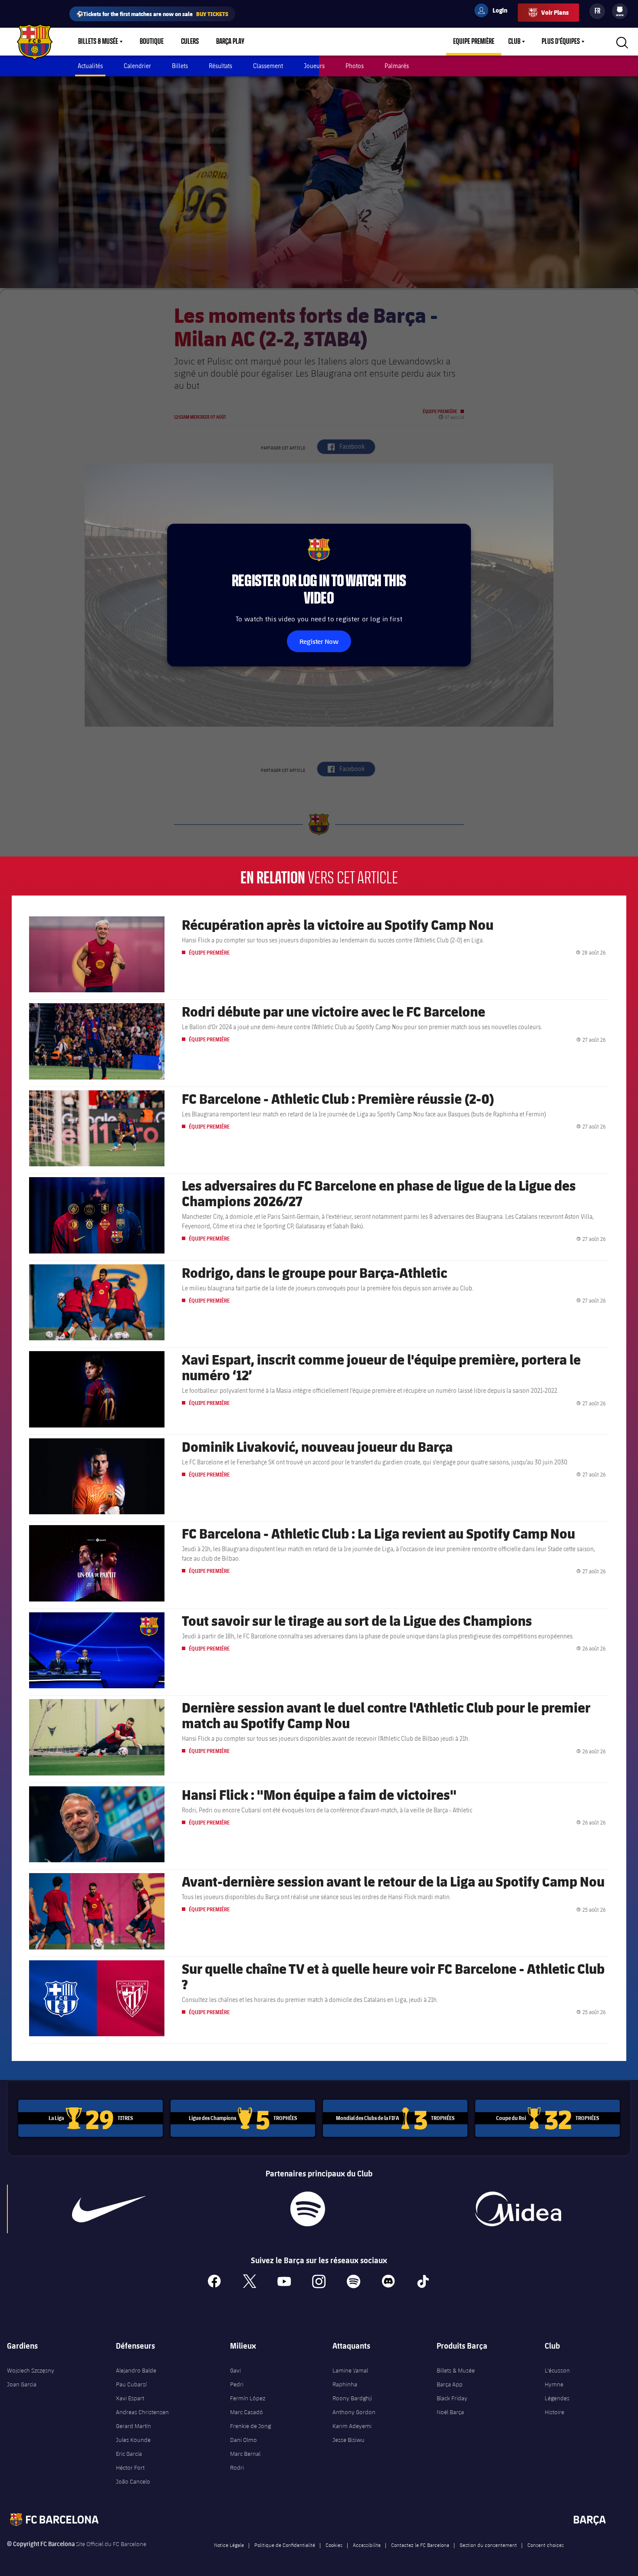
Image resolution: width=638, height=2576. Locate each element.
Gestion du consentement (488, 2545)
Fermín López (248, 2398)
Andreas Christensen (142, 2412)
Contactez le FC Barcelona (420, 2545)
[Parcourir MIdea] (518, 2209)
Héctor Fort (130, 2468)
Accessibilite (367, 2545)
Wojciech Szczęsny (31, 2370)
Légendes (557, 2398)
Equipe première (474, 42)
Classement (268, 66)
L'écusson (557, 2370)
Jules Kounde (133, 2440)
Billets (180, 66)
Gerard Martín (133, 2426)
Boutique (152, 42)
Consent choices (546, 2545)
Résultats (220, 66)
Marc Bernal (245, 2454)
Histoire (554, 2412)
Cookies (334, 2545)
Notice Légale (229, 2545)
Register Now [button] (319, 641)
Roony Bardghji (352, 2398)
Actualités (90, 66)
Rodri (237, 2468)
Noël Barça (450, 2412)
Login (494, 12)
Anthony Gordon (354, 2412)
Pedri (237, 2384)
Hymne (554, 2384)
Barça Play (230, 42)
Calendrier (137, 66)
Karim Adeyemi (352, 2426)
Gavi (235, 2370)
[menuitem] (620, 10)
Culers (190, 42)
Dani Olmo (243, 2440)
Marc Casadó (247, 2412)
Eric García (129, 2454)
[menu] (620, 11)
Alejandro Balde (136, 2370)
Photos (355, 66)
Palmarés (397, 66)
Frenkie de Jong (250, 2426)
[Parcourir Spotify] (308, 2209)
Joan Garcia (22, 2384)
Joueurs (314, 66)
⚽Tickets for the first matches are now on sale (152, 14)
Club (514, 42)
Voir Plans (555, 12)
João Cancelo (133, 2481)
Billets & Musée (98, 42)
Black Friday (452, 2398)
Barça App (450, 2384)
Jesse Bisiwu (349, 2440)
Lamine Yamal (350, 2370)
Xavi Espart (130, 2398)
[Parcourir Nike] (109, 2209)
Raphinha (345, 2384)
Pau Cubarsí (131, 2384)
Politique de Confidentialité (285, 2545)
